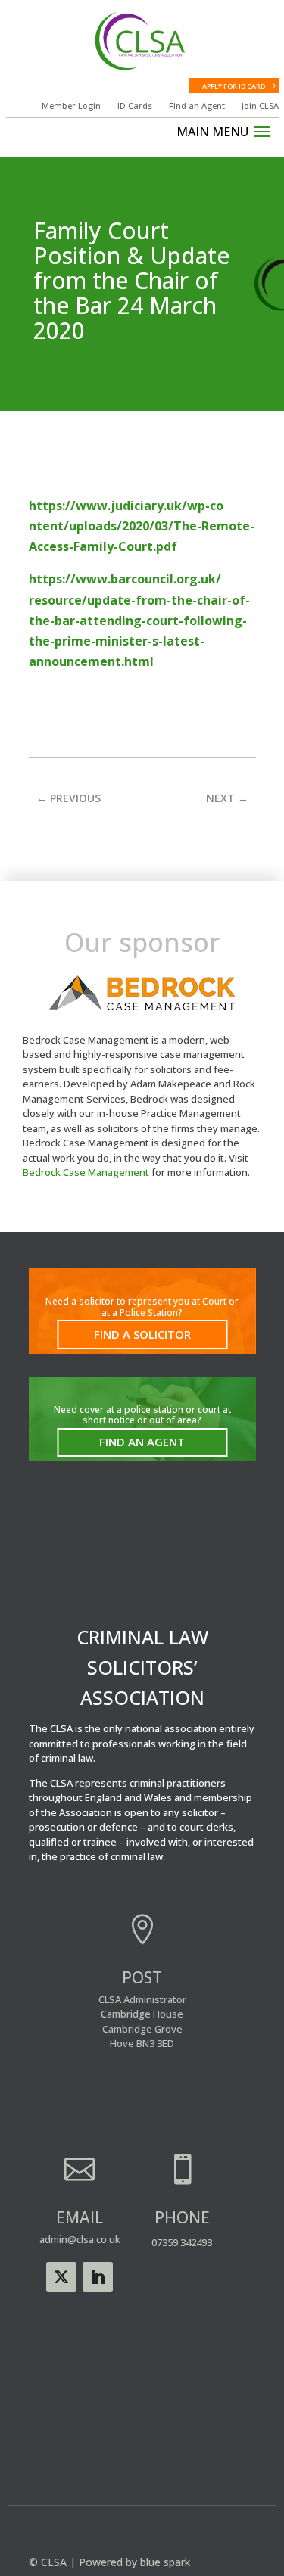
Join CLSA (260, 106)
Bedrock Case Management (86, 1172)
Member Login (71, 106)
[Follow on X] (61, 2277)
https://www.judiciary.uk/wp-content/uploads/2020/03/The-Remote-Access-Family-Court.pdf (142, 526)
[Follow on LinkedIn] (98, 2277)
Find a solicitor (142, 1334)
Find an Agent (197, 106)
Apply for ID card (234, 86)
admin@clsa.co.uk (80, 2239)
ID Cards (135, 106)
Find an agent (142, 1442)
